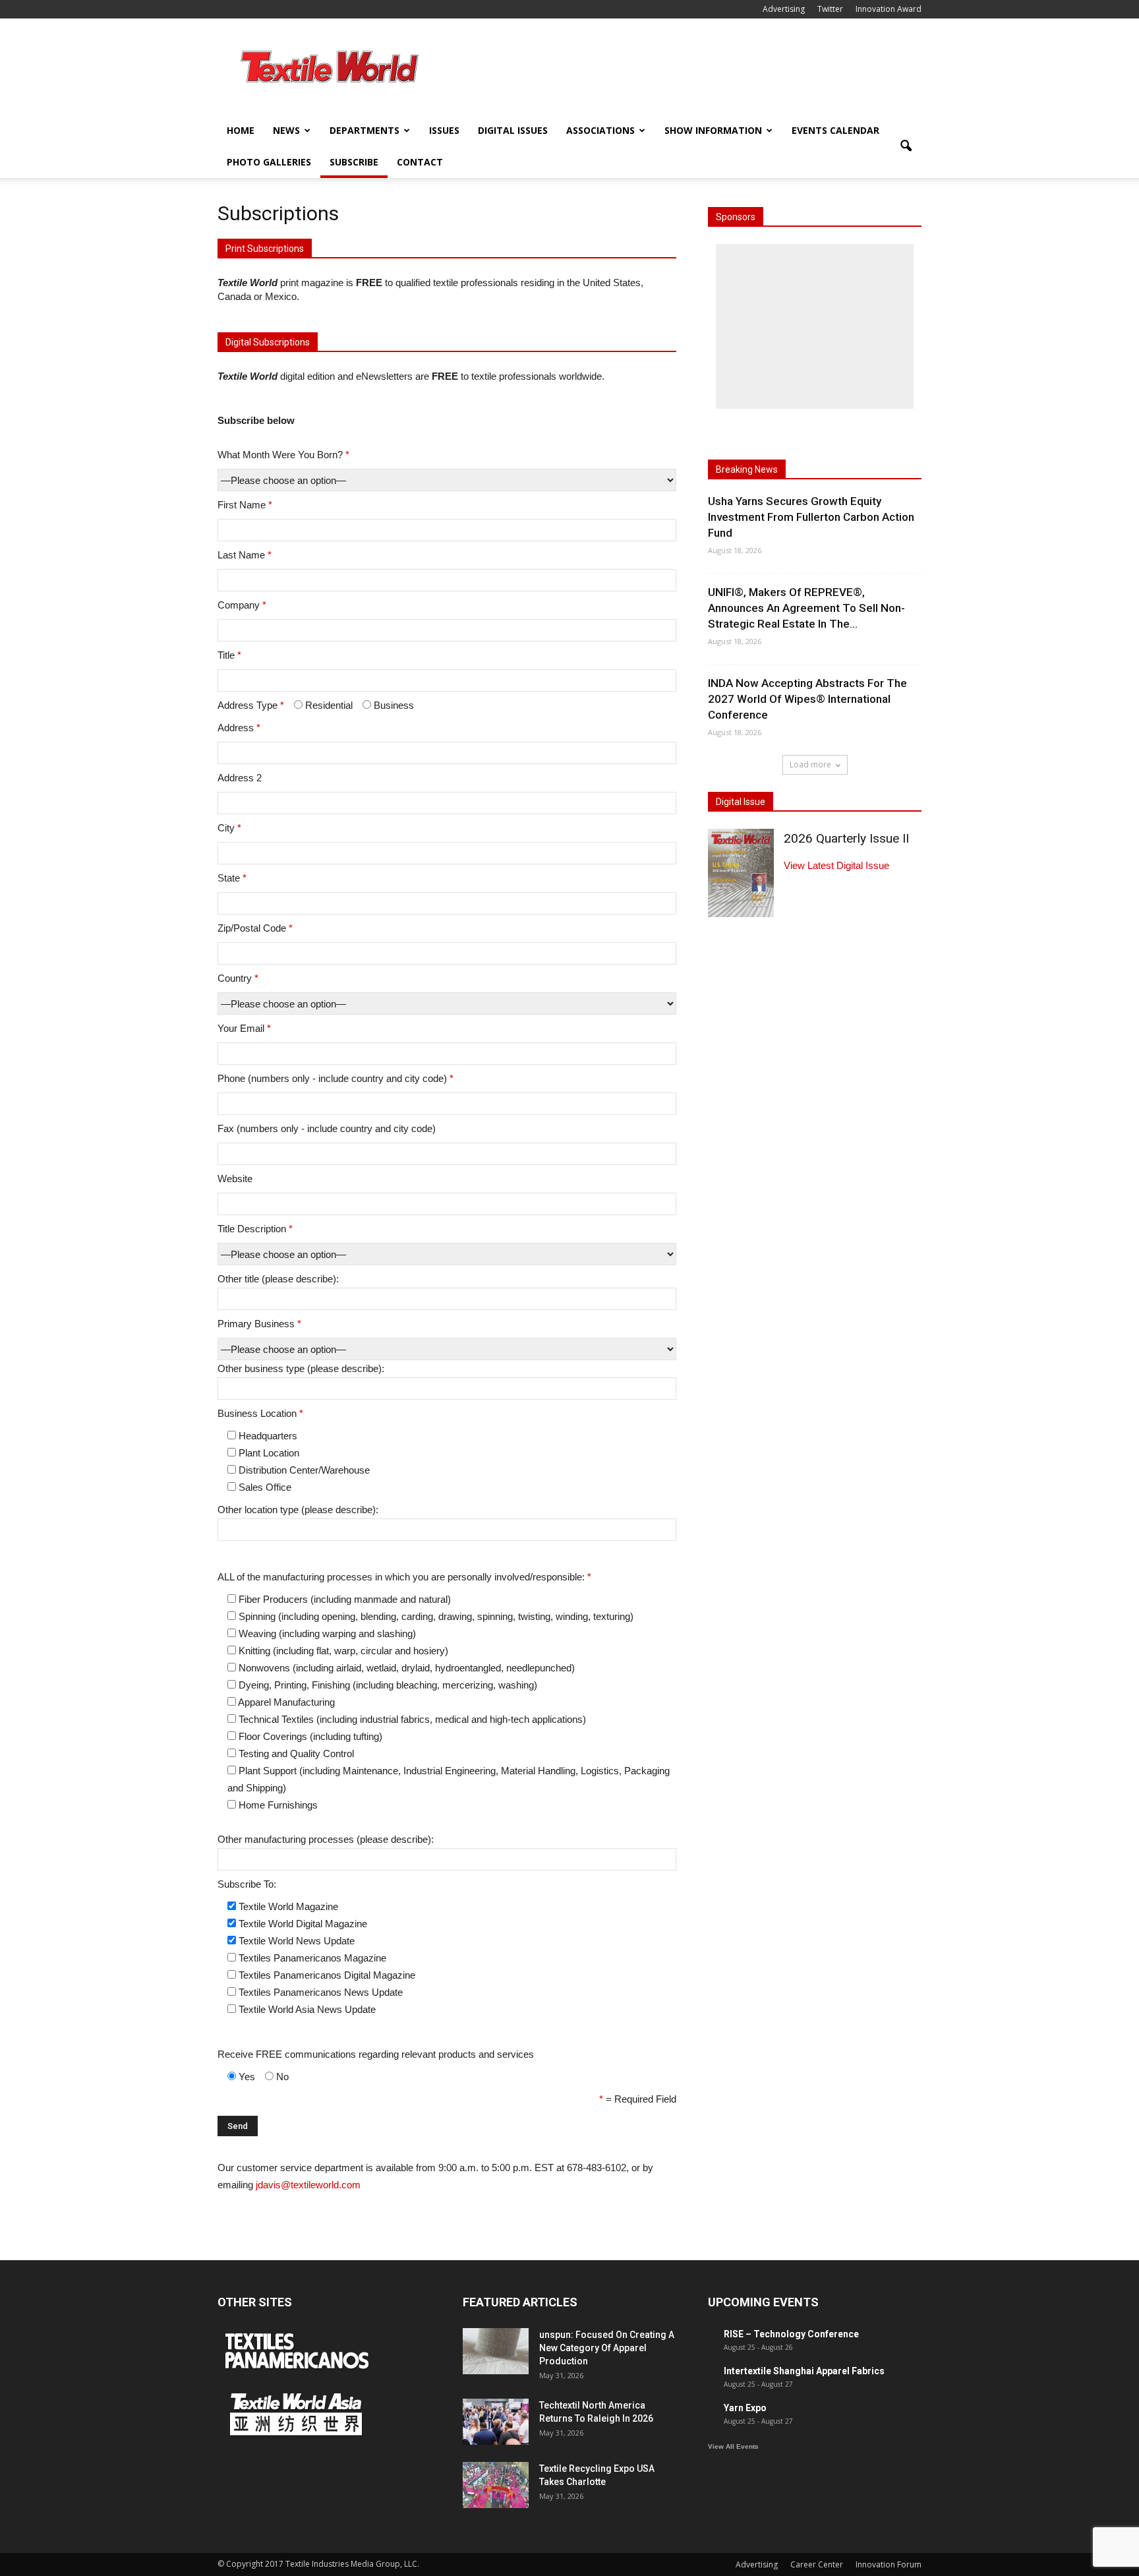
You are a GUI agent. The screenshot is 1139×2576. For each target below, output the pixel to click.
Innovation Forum (889, 2564)
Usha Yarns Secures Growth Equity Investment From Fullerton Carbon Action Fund (811, 517)
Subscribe (354, 162)
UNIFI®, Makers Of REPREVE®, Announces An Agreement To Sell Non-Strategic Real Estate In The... (806, 608)
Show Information (713, 130)
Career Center (817, 2564)
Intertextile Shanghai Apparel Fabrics (804, 2371)
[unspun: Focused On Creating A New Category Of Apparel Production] (496, 2351)
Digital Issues (513, 130)
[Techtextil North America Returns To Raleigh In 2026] (496, 2422)
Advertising (784, 9)
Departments (365, 130)
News (286, 130)
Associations (600, 130)
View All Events (733, 2446)
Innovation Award (889, 9)
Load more (810, 764)
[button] (906, 146)
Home (241, 130)
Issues (444, 130)
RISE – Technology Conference (791, 2334)
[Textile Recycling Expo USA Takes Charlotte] (496, 2485)
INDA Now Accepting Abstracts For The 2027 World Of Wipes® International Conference (807, 699)
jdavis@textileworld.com (308, 2185)
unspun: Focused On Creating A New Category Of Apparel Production (607, 2348)
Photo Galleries (269, 162)
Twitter (830, 9)
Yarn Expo (745, 2408)
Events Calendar (835, 130)
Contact (420, 162)
